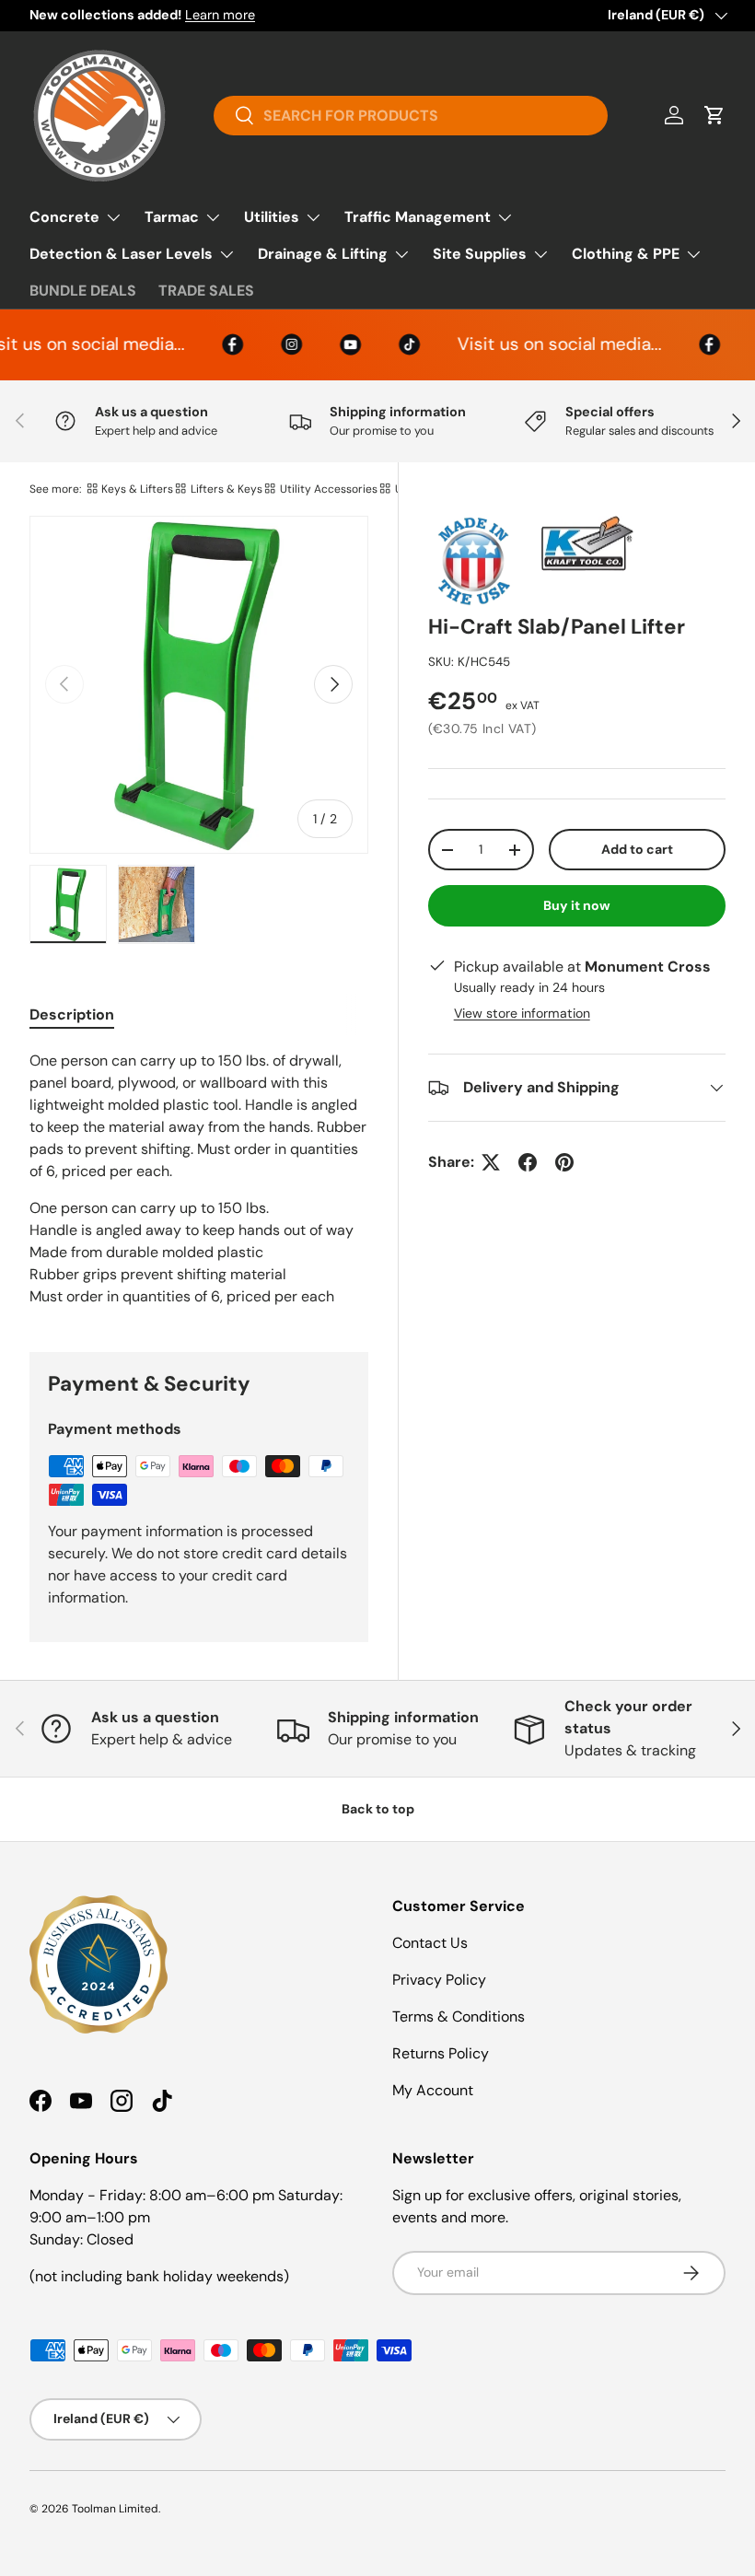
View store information (522, 1013)
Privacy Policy (439, 1980)
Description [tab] (72, 1014)
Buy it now (577, 905)
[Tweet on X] (491, 1162)
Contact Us (430, 1943)
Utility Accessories (329, 489)
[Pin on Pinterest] (564, 1162)
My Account (433, 2090)
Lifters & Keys (226, 489)
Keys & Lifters (137, 489)
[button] (714, 115)
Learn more (220, 15)
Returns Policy (441, 2053)
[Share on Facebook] (528, 1162)
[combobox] (410, 116)
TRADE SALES (206, 291)
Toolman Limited (115, 2509)
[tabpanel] (199, 1179)
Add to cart (637, 849)
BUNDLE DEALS (83, 291)
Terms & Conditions (459, 2017)
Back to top (378, 1809)
